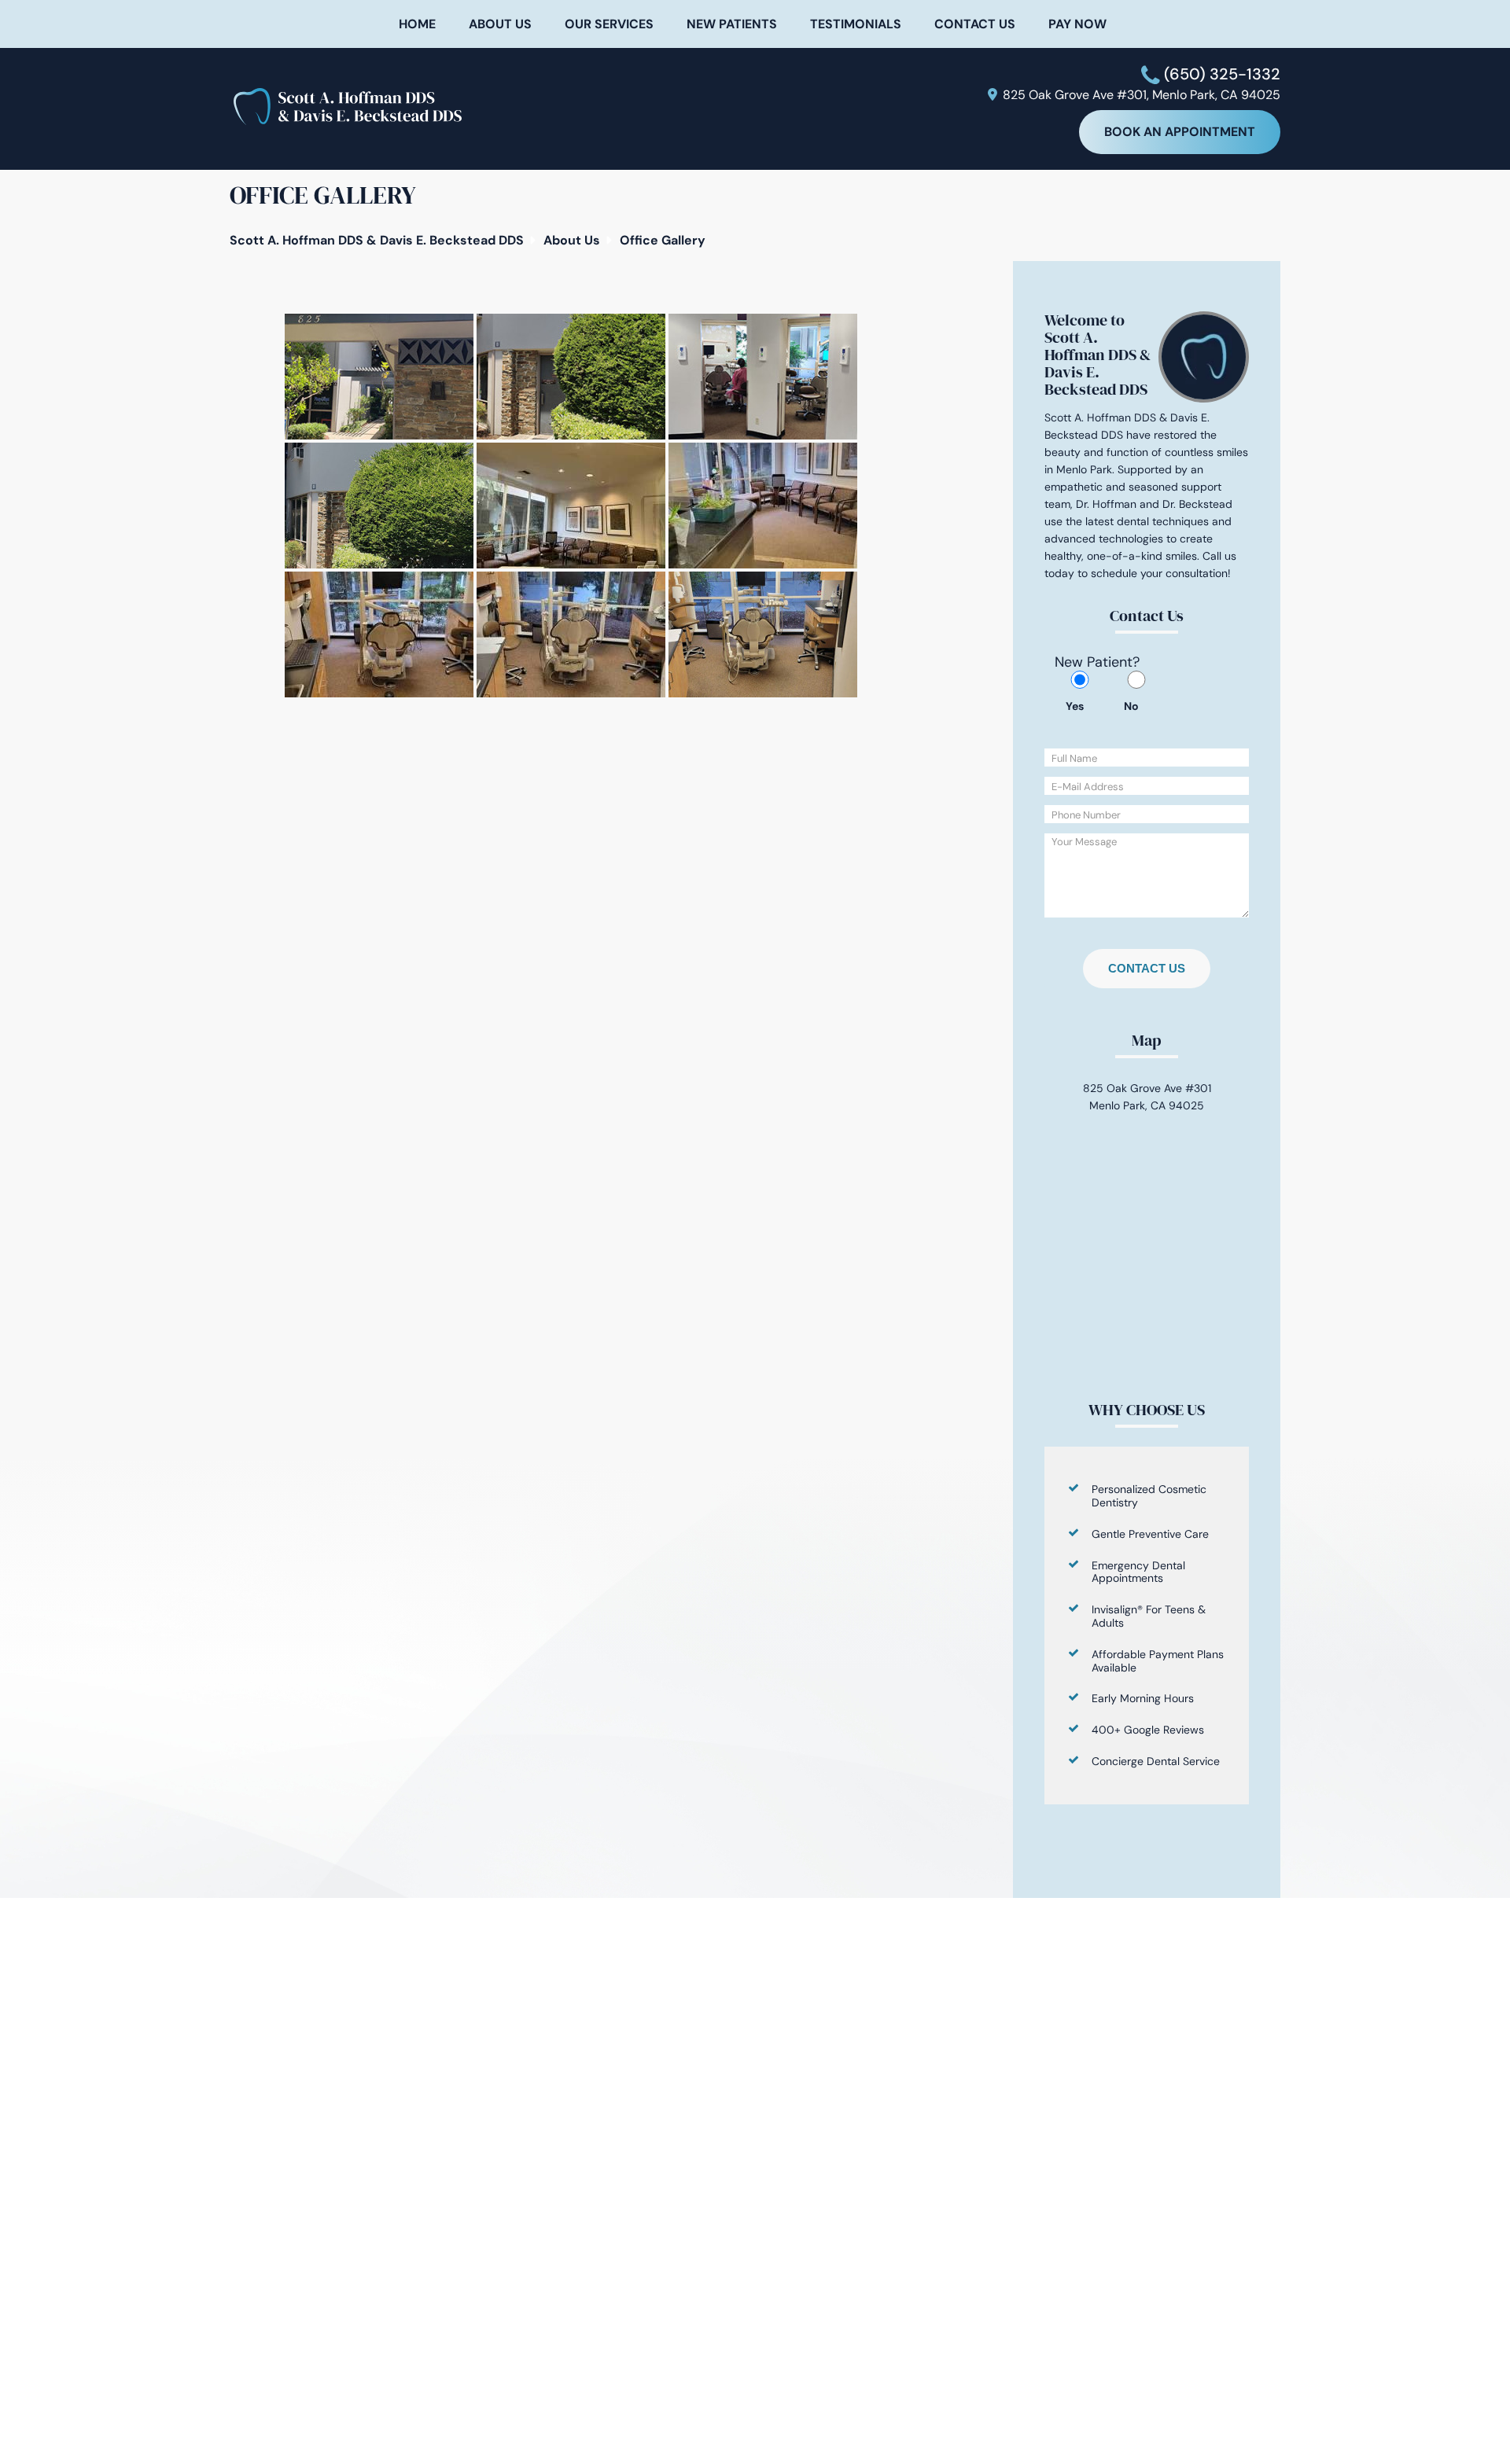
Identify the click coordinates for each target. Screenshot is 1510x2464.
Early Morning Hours (1143, 1698)
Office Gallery (663, 240)
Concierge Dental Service (1156, 1761)
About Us (500, 24)
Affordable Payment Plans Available (1158, 1661)
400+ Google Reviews (1148, 1730)
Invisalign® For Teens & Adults (1149, 1616)
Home (417, 24)
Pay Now (1077, 24)
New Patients (732, 24)
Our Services (609, 24)
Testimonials (856, 24)
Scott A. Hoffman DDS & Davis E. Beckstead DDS (377, 240)
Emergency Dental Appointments (1138, 1572)
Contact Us (975, 24)
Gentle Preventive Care (1150, 1534)
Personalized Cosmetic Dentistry (1149, 1496)
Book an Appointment (1180, 132)
